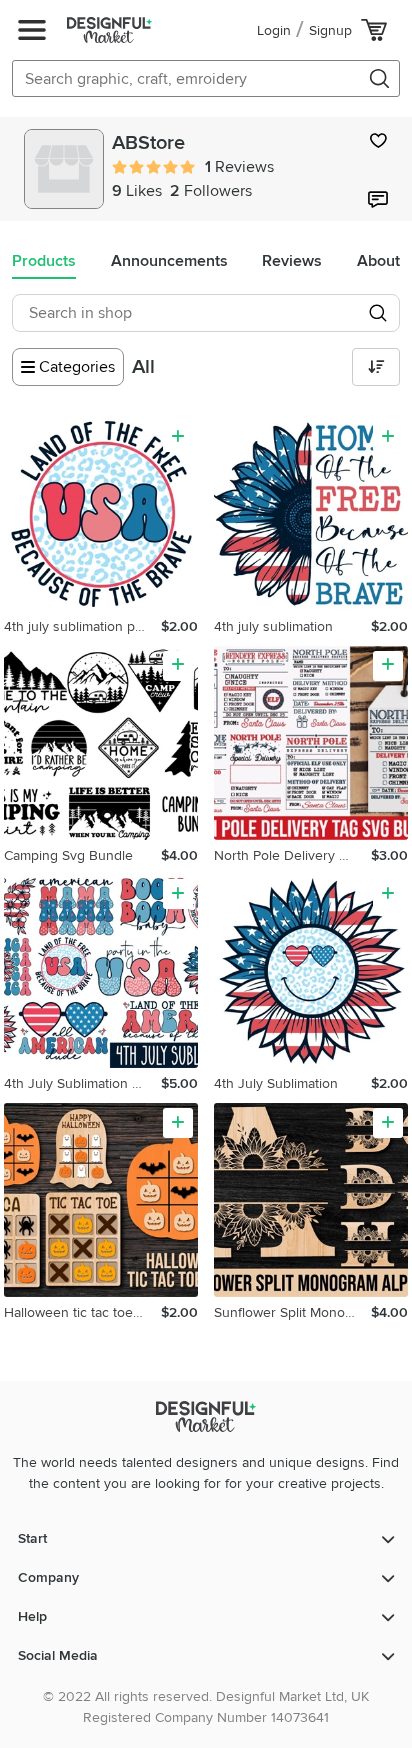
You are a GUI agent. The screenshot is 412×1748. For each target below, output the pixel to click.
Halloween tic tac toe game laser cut (82, 1312)
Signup (330, 30)
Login (274, 30)
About (378, 261)
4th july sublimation (273, 626)
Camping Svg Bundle (68, 855)
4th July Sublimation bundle (82, 1083)
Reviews (292, 261)
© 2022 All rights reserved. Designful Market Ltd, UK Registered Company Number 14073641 (206, 1707)
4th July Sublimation (276, 1083)
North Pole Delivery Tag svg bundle (292, 855)
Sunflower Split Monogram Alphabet (292, 1312)
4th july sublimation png (77, 626)
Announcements (169, 261)
